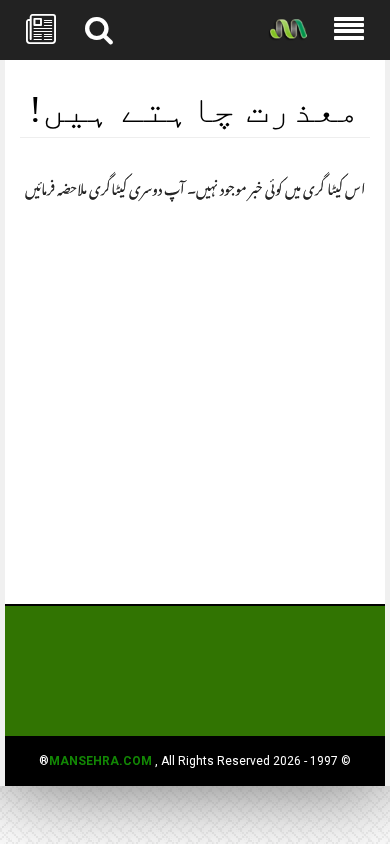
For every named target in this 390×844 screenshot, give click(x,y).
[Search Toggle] (99, 30)
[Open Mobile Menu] (349, 30)
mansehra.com (100, 761)
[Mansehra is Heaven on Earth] (288, 30)
